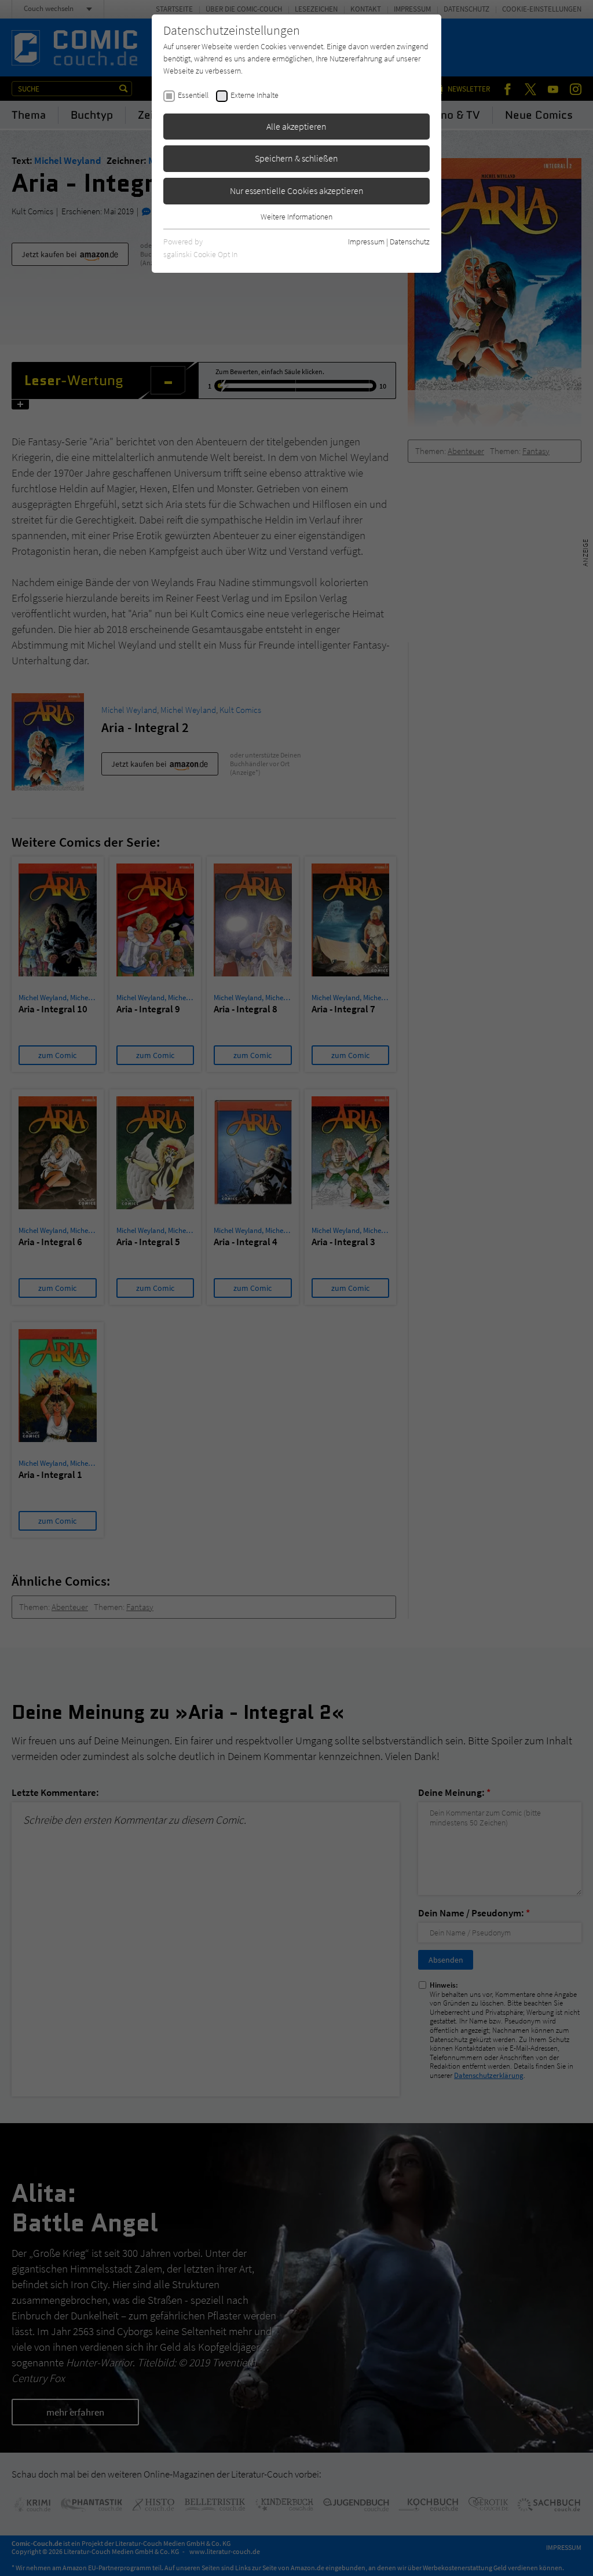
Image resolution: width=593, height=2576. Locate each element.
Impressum (366, 241)
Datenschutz (410, 241)
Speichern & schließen (296, 158)
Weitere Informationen (296, 217)
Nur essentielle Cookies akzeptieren (297, 191)
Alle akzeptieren (296, 126)
